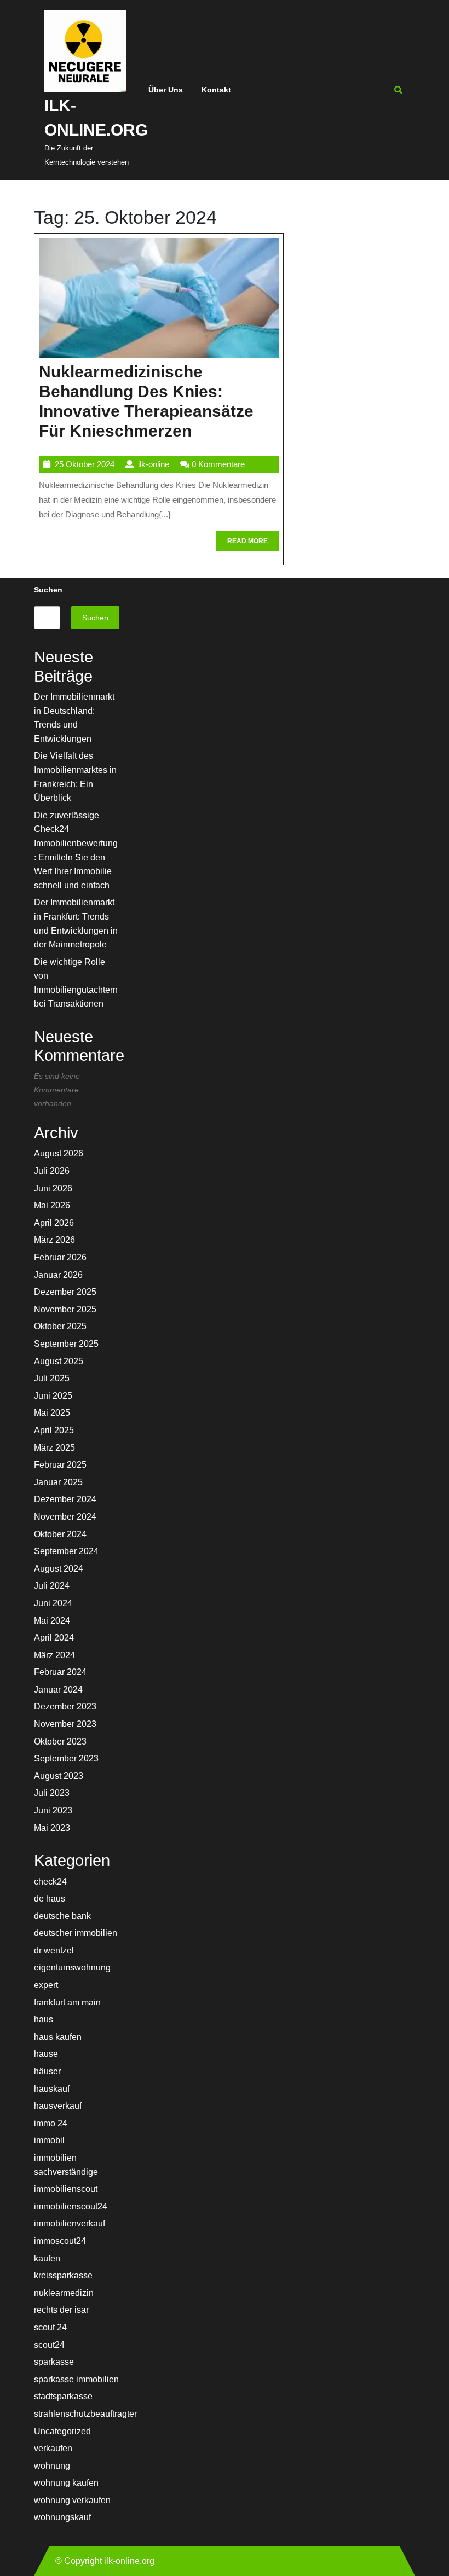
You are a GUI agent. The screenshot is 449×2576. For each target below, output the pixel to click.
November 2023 (65, 1724)
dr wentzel (54, 1950)
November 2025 (65, 1309)
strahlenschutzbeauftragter (85, 2414)
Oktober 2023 (60, 1741)
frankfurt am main (67, 2002)
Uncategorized (62, 2431)
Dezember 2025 (65, 1292)
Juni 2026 (53, 1188)
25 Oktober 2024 (85, 464)
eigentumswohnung (72, 1967)
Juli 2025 (52, 1378)
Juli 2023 (52, 1793)
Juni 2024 (53, 1603)
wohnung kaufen (66, 2483)
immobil (49, 2140)
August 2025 (59, 1361)
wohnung (52, 2466)
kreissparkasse (63, 2275)
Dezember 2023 (65, 1706)
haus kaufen (58, 2037)
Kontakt (216, 90)
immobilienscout (66, 2189)
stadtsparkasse (63, 2396)
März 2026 (54, 1240)
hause (46, 2054)
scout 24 (50, 2327)
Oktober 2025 (60, 1326)
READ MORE (253, 544)
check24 (50, 1882)
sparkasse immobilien (76, 2379)
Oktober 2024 (60, 1534)
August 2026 (59, 1153)
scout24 (49, 2345)
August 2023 (59, 1776)
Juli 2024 (52, 1586)
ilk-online (154, 464)
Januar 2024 (58, 1690)
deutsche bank (62, 1916)
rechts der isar (61, 2310)
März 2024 (54, 1655)
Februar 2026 (60, 1257)
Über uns (166, 90)
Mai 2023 (52, 1828)
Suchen (48, 590)
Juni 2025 (53, 1396)
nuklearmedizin (64, 2293)
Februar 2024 (60, 1672)
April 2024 (54, 1638)
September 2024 (66, 1551)
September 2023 (66, 1758)
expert (46, 1985)
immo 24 (51, 2123)
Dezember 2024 (65, 1499)
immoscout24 (60, 2241)
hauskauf (52, 2089)
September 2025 (66, 1344)
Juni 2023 (53, 1810)
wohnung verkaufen (72, 2500)
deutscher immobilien (76, 1933)
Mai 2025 (52, 1413)
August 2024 (59, 1569)
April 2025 (54, 1430)
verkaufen (53, 2448)
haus (44, 2019)
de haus (50, 1898)
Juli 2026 (52, 1171)
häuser (47, 2071)
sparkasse (54, 2362)
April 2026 (54, 1223)
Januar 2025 (58, 1482)
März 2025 (54, 1448)
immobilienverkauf (70, 2223)
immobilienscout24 (71, 2206)
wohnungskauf (62, 2517)
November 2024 (65, 1517)
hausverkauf (58, 2106)
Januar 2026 (58, 1275)
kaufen (47, 2258)
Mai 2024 (52, 1621)
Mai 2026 (52, 1205)
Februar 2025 (60, 1465)
